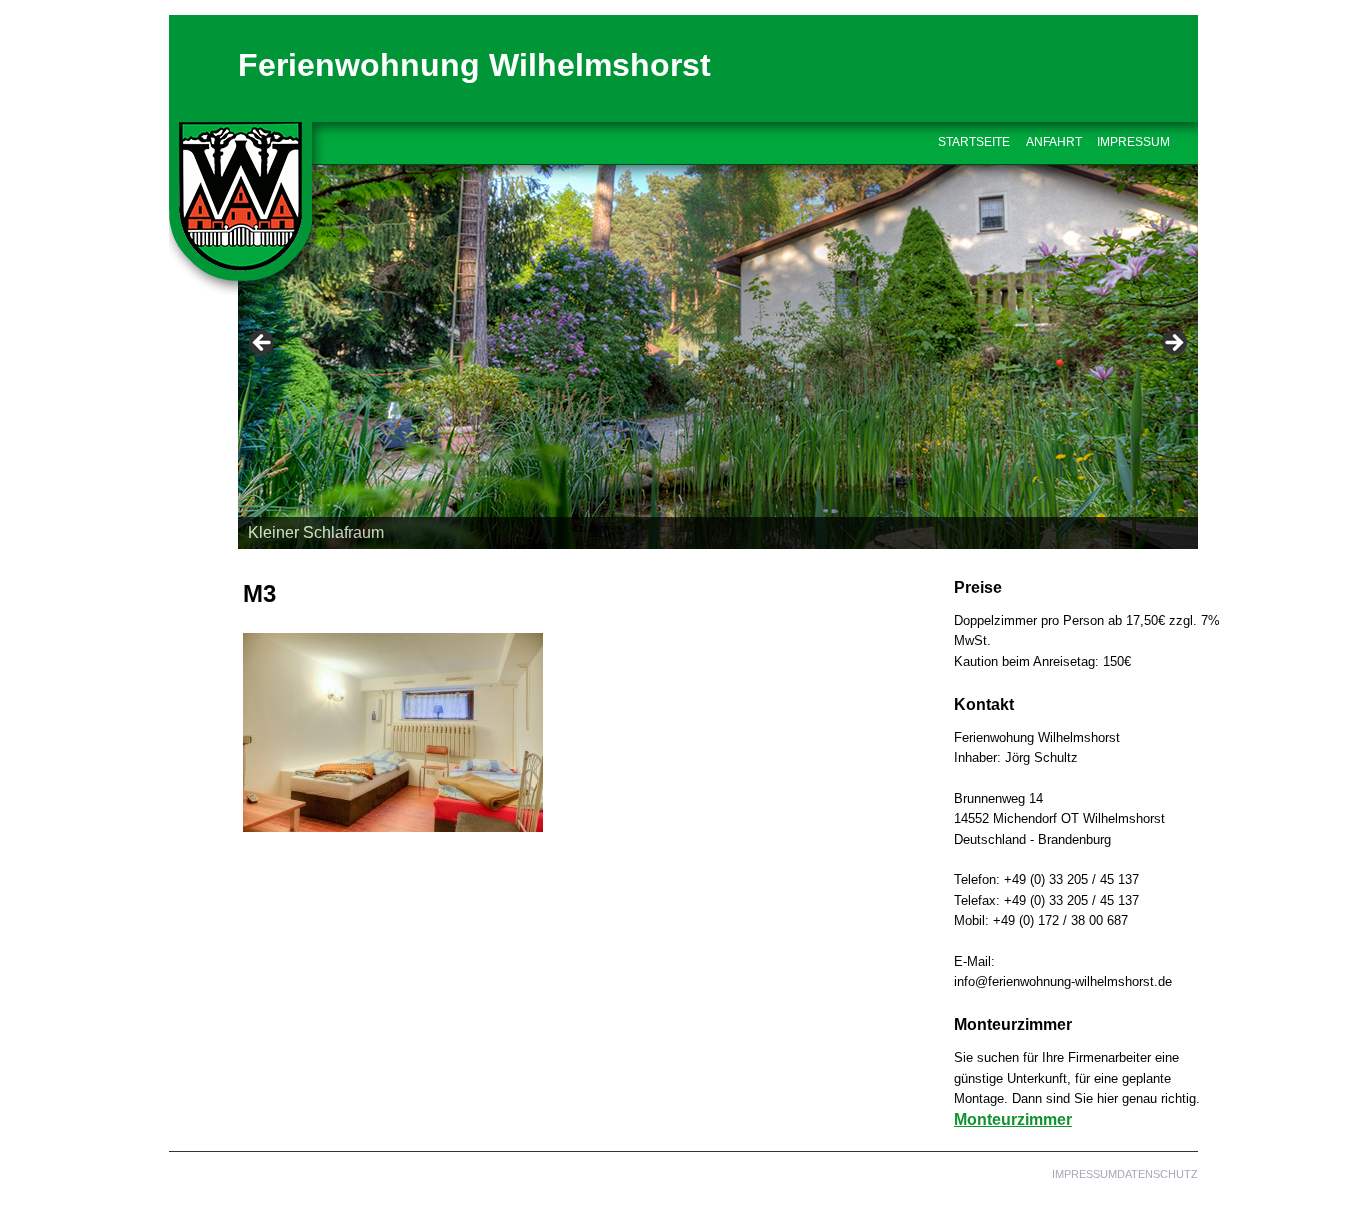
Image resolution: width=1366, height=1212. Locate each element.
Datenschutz (1157, 1174)
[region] (718, 349)
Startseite (974, 142)
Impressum (1133, 142)
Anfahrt (1054, 142)
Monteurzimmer (1013, 1119)
